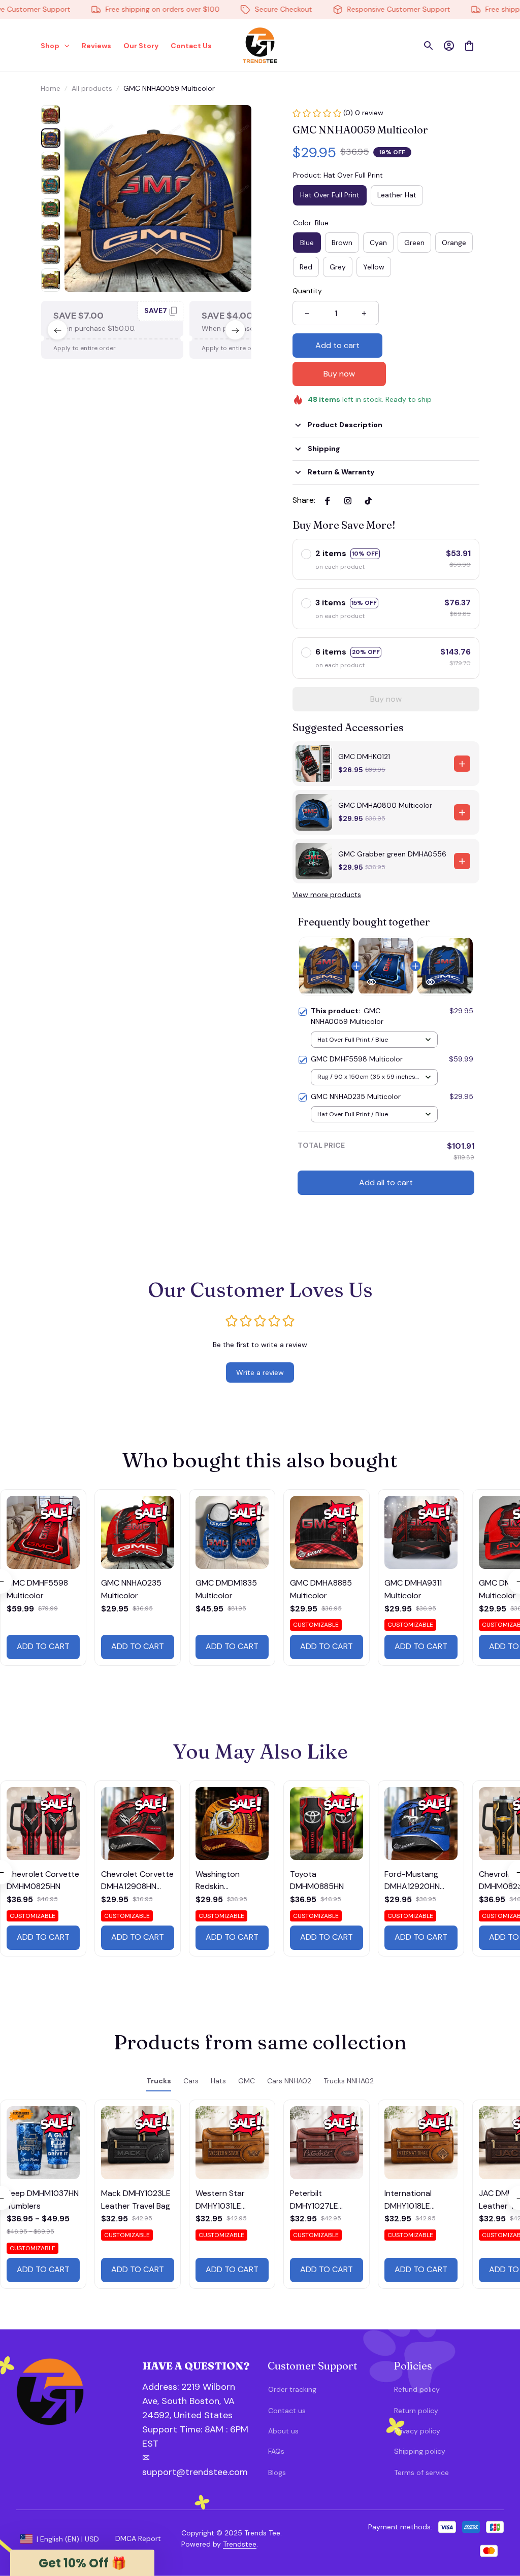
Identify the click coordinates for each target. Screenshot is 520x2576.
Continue (411, 2516)
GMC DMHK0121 (364, 757)
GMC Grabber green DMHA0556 (392, 854)
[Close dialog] (497, 2370)
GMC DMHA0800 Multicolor (385, 805)
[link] (38, 2538)
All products (92, 88)
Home (51, 88)
